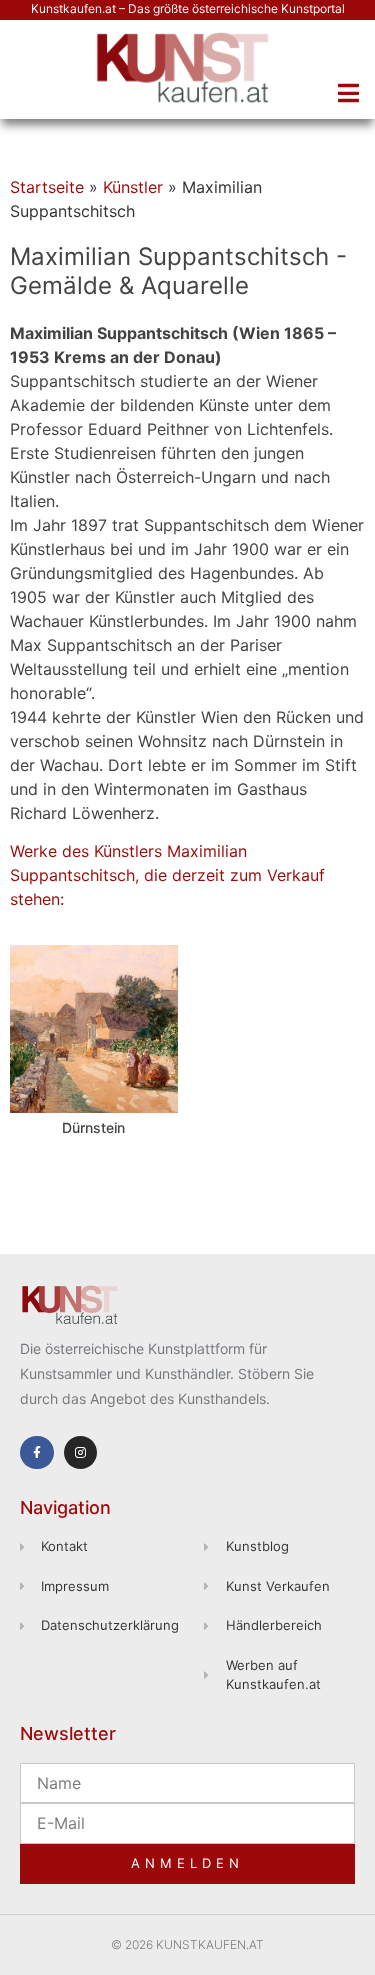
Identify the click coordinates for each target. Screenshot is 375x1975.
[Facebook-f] (37, 1453)
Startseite (47, 187)
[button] (348, 93)
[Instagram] (81, 1453)
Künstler (133, 187)
